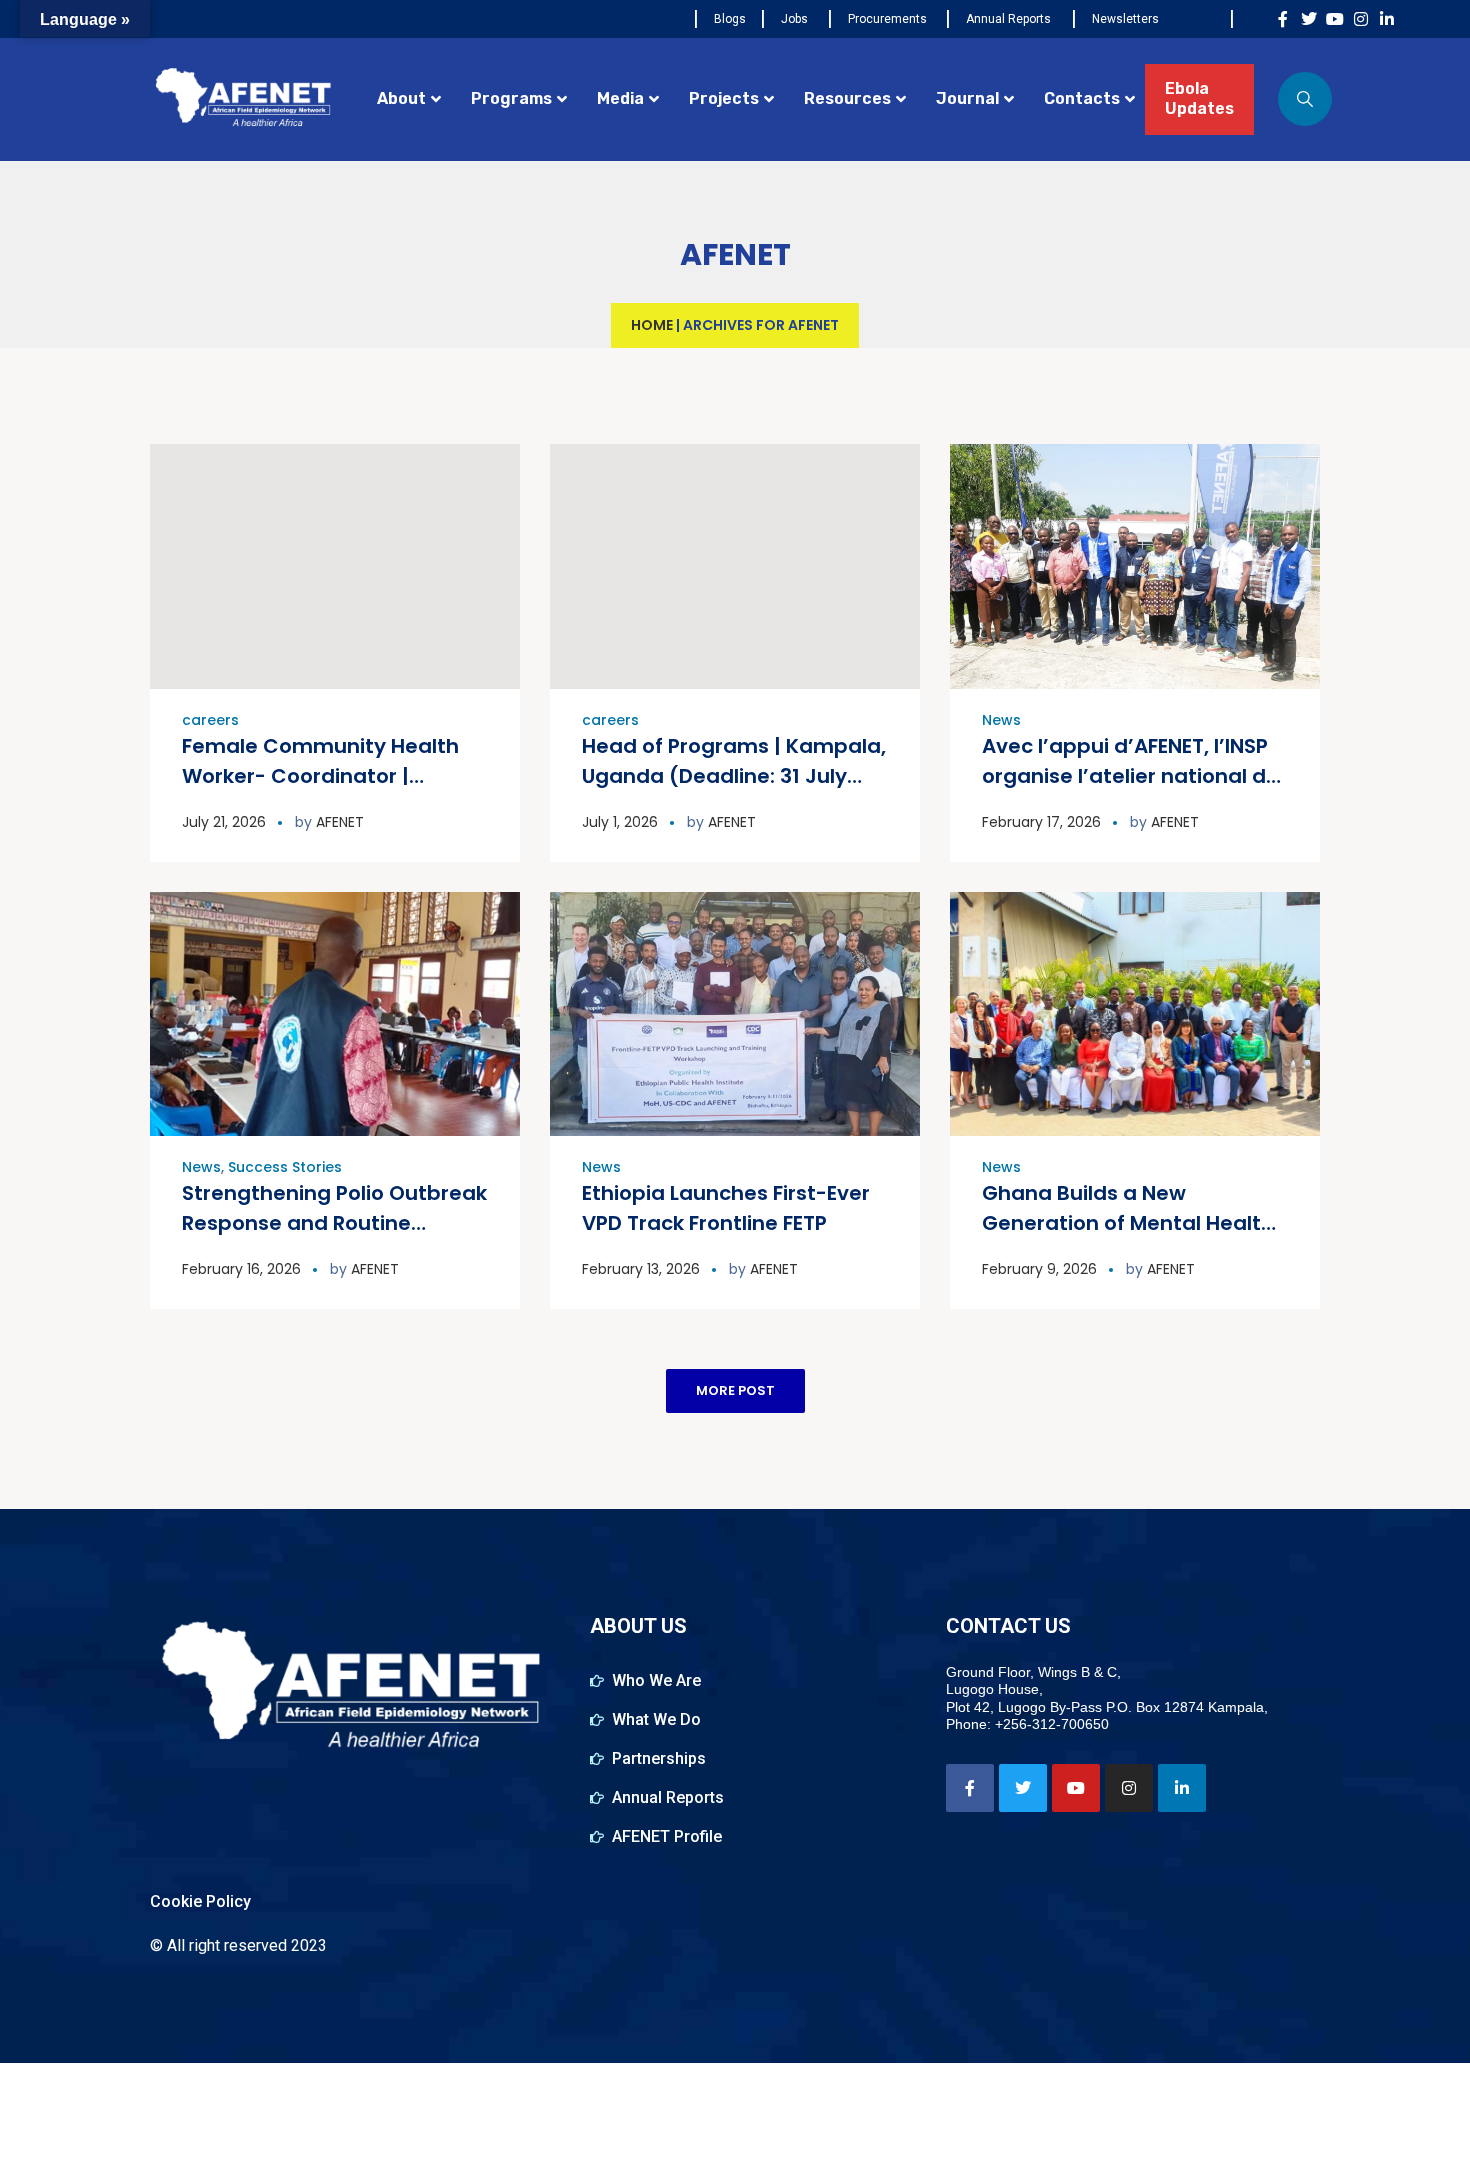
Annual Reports (1008, 19)
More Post (735, 1390)
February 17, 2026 (1041, 822)
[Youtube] (1335, 19)
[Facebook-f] (1283, 19)
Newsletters (1125, 19)
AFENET (340, 822)
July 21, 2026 (224, 822)
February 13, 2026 (641, 1269)
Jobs (794, 19)
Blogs (730, 19)
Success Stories (285, 1167)
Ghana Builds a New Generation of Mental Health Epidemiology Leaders (1128, 1223)
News (1001, 720)
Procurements (887, 19)
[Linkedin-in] (1387, 19)
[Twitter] (1309, 19)
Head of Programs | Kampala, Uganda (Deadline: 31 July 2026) (734, 776)
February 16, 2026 (241, 1269)
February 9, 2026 (1039, 1269)
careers (210, 720)
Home (652, 325)
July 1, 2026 (620, 822)
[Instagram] (1361, 19)
